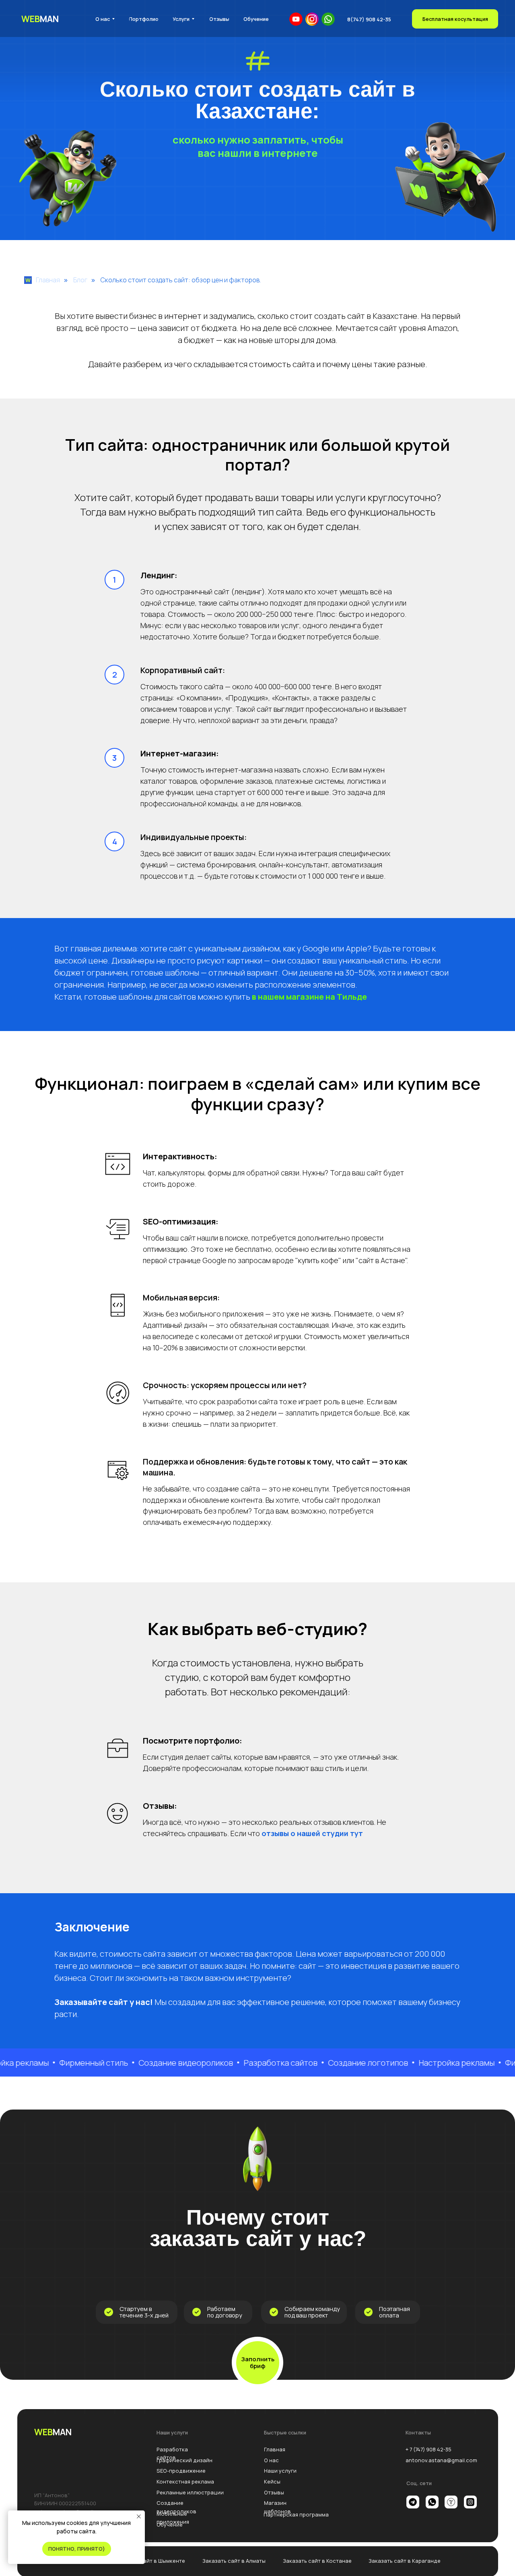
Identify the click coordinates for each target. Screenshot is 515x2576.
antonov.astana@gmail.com (441, 2460)
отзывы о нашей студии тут (311, 1833)
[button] (455, 19)
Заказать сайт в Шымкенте (150, 2561)
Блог (80, 280)
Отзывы (274, 2492)
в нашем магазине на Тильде (309, 997)
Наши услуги (280, 2471)
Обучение (170, 2525)
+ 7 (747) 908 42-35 (428, 2449)
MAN (40, 19)
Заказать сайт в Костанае (317, 2561)
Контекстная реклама (185, 2482)
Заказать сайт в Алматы (234, 2561)
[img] (312, 19)
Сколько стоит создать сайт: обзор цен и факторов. (181, 280)
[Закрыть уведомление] (139, 2516)
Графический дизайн (184, 2460)
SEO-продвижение (181, 2471)
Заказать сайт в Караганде (405, 2561)
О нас (271, 2460)
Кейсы (272, 2482)
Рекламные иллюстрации (190, 2492)
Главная (48, 280)
